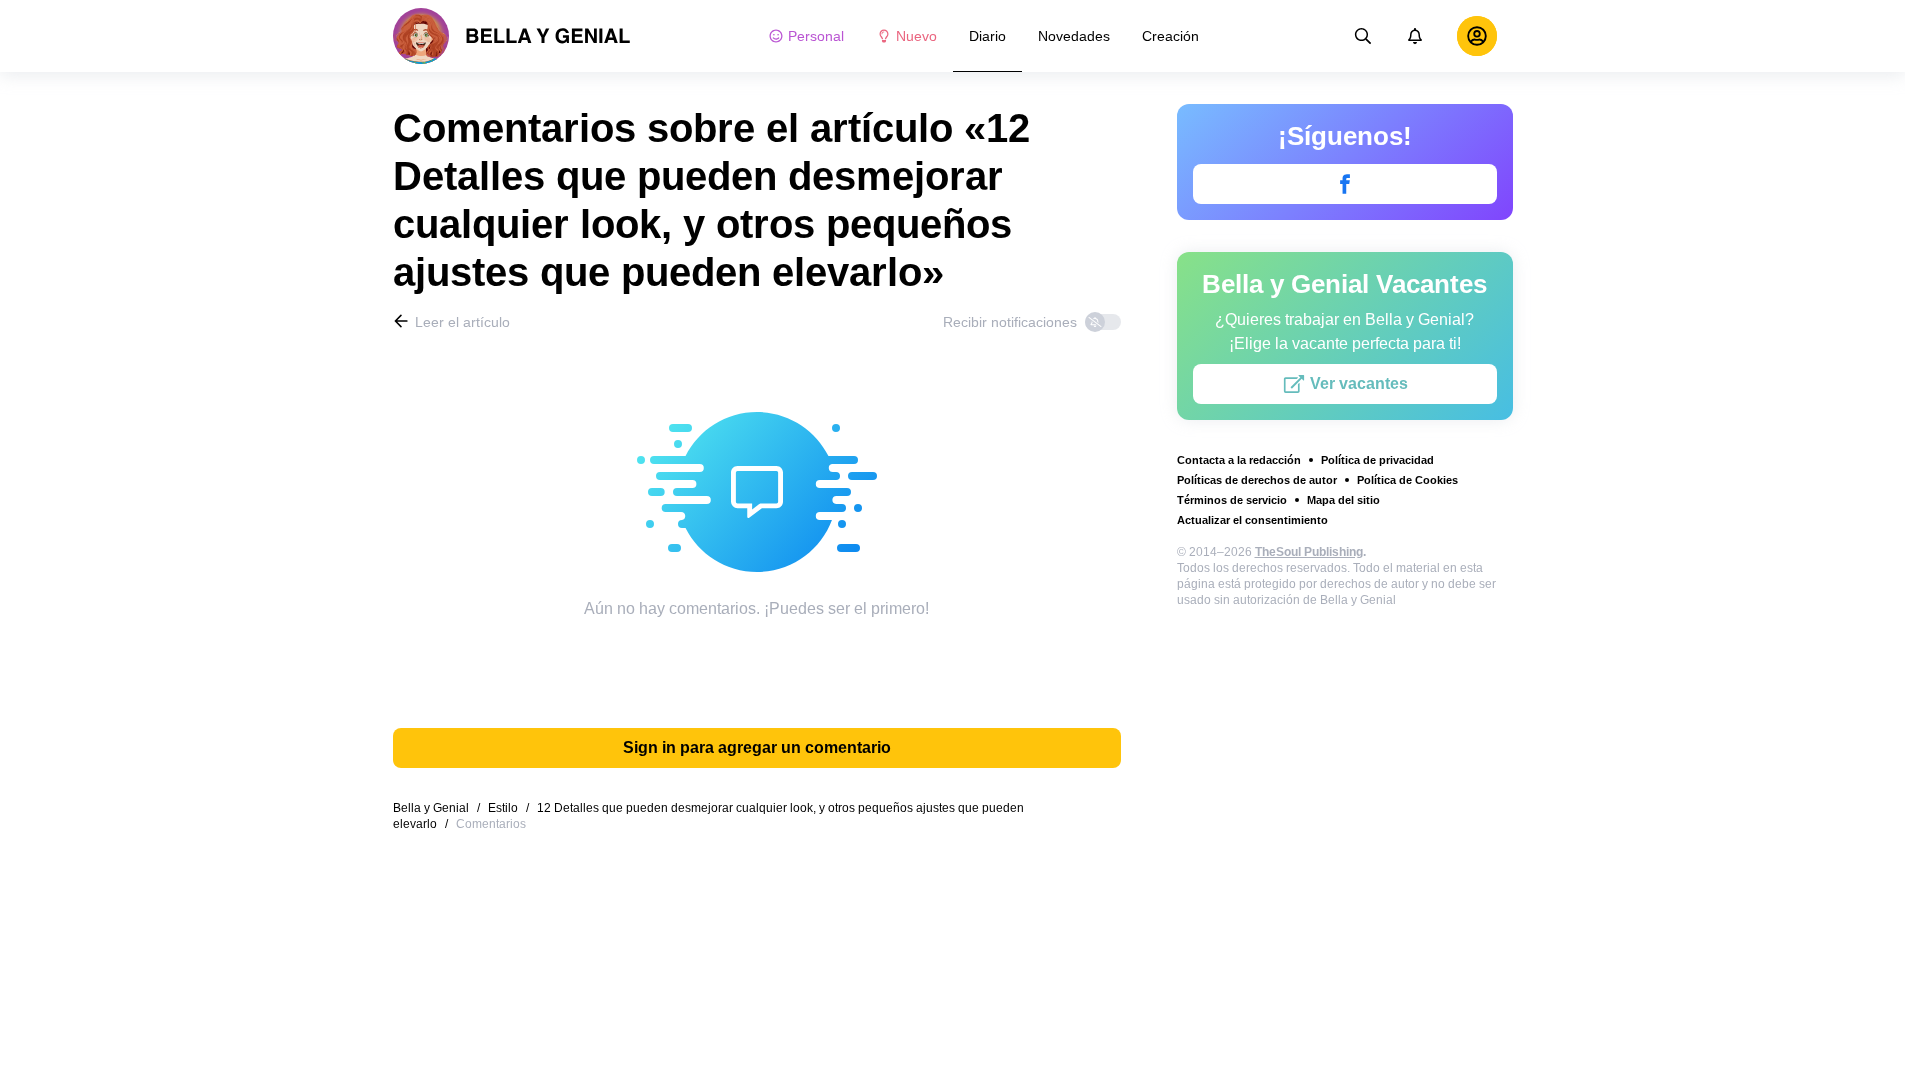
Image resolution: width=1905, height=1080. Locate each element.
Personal (816, 36)
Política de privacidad (1377, 460)
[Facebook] (1345, 184)
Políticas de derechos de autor (1257, 480)
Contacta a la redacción (1239, 460)
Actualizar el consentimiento (1252, 520)
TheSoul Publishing (1309, 552)
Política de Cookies (1407, 480)
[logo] (512, 36)
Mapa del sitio (1343, 500)
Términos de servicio (1232, 500)
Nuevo (916, 36)
